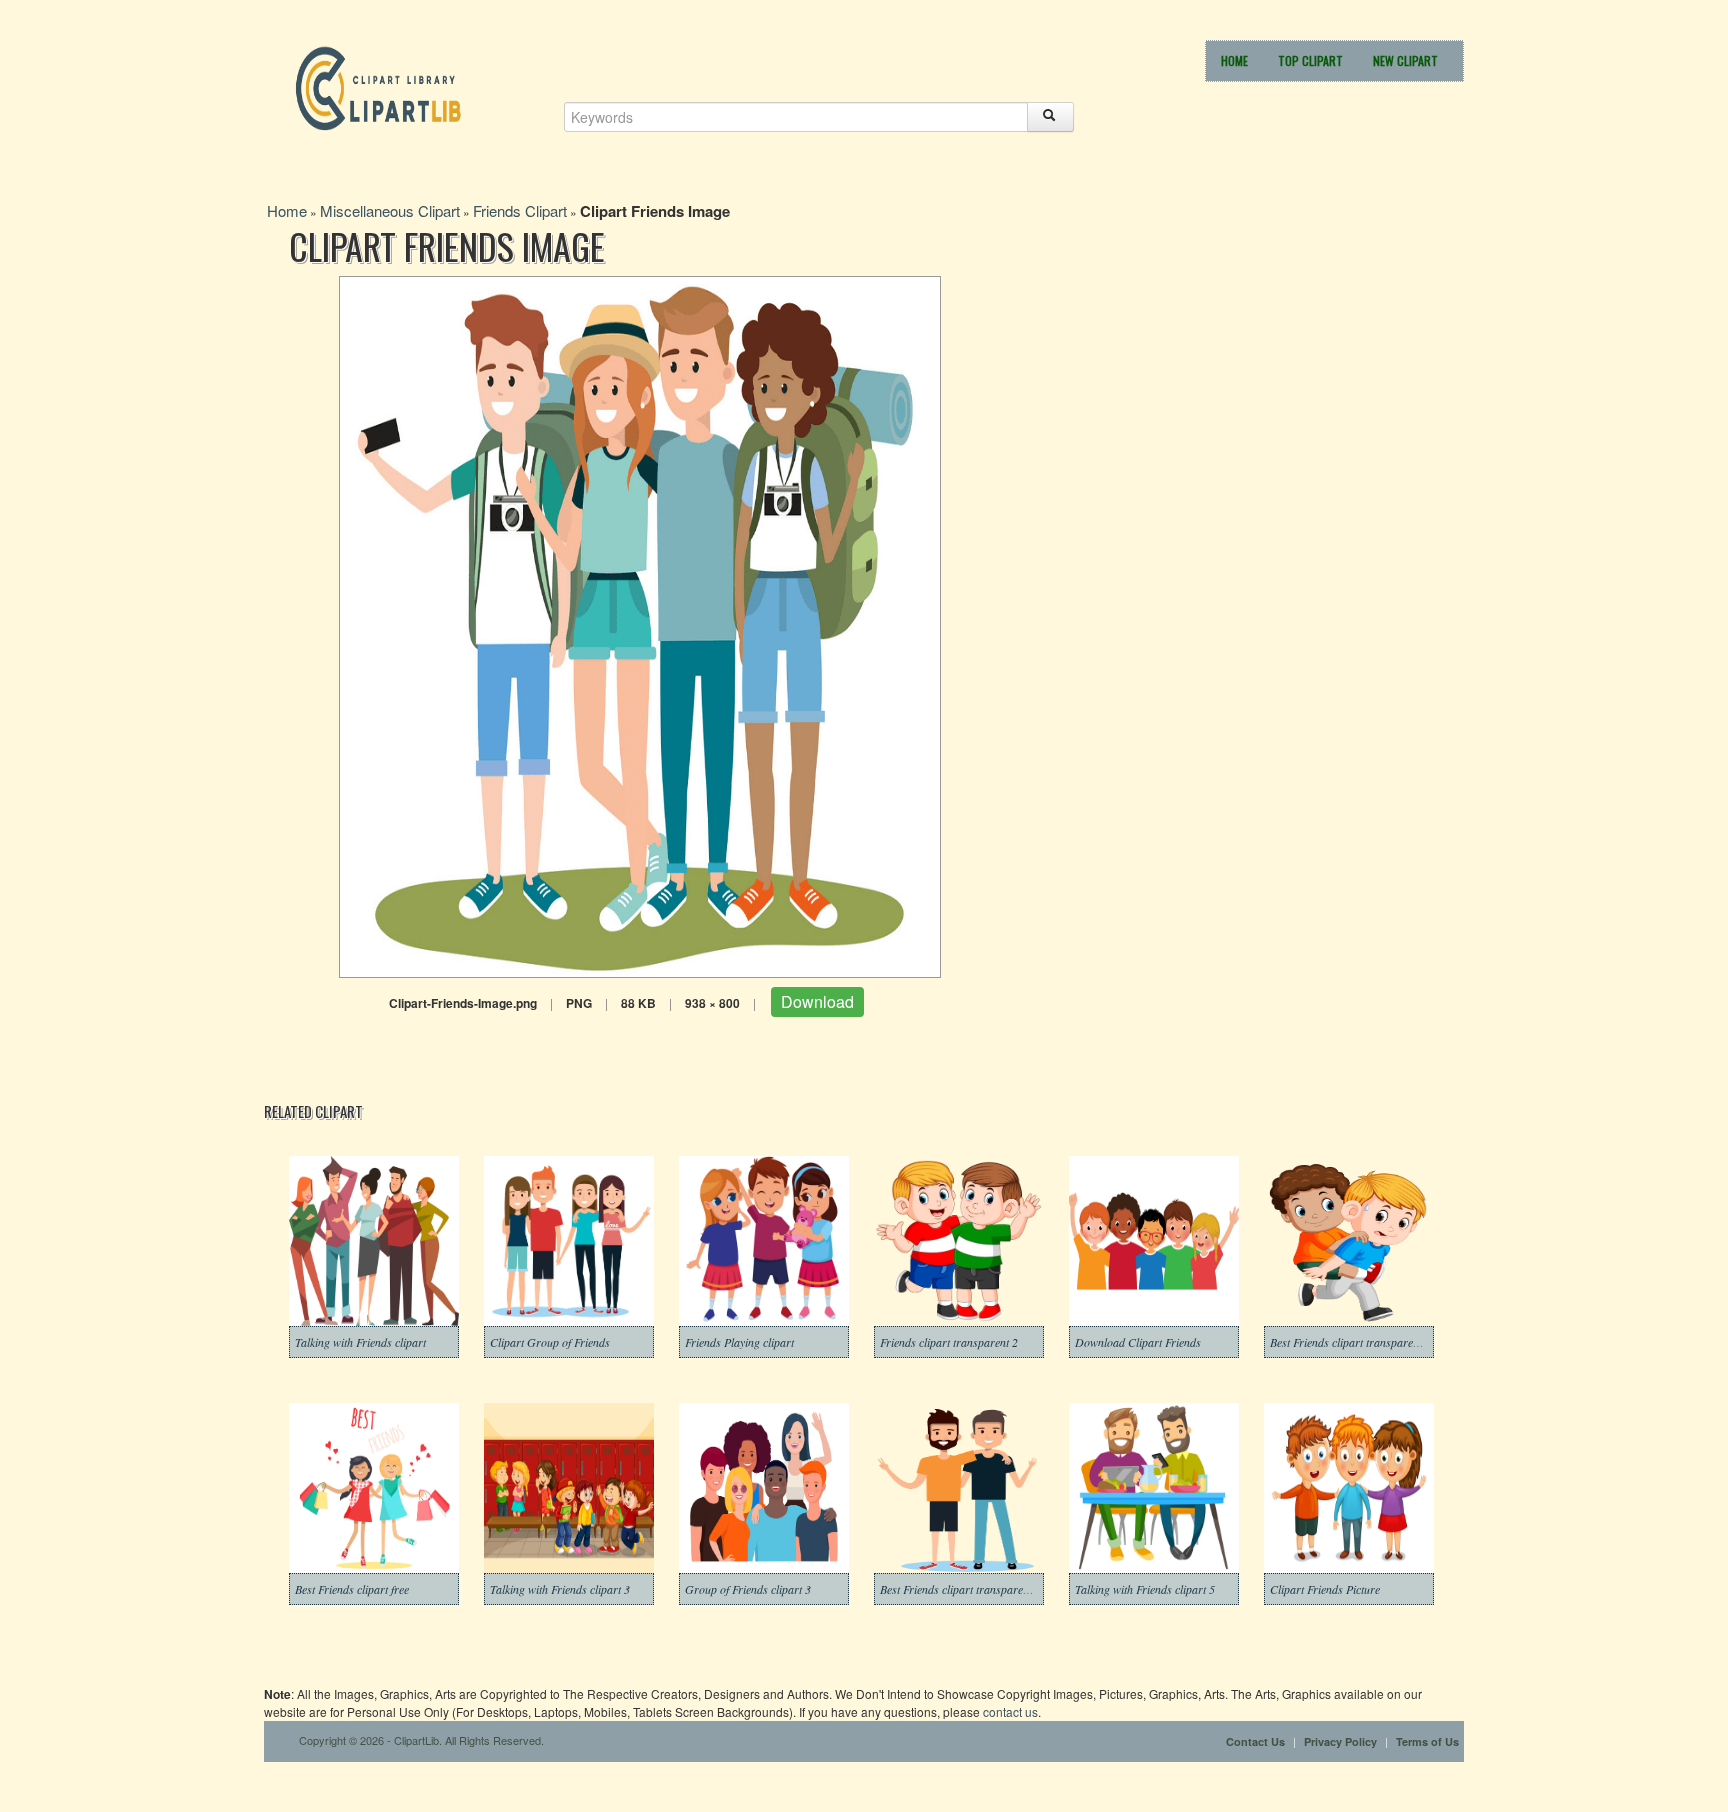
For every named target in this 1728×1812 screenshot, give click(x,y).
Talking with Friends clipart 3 (560, 1589)
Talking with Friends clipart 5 (1145, 1589)
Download (817, 1001)
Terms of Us (1427, 1741)
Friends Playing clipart (739, 1342)
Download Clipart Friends (1138, 1342)
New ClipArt (1405, 60)
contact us (1010, 1711)
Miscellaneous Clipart (390, 210)
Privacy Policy (1340, 1741)
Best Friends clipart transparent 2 (1350, 1342)
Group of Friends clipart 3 (748, 1589)
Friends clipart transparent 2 (949, 1342)
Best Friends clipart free (352, 1589)
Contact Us (1255, 1741)
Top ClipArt (1310, 60)
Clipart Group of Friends (550, 1342)
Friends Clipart (520, 210)
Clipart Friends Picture (1325, 1589)
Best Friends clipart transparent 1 (960, 1589)
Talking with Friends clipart (360, 1342)
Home (1234, 60)
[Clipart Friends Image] (640, 624)
